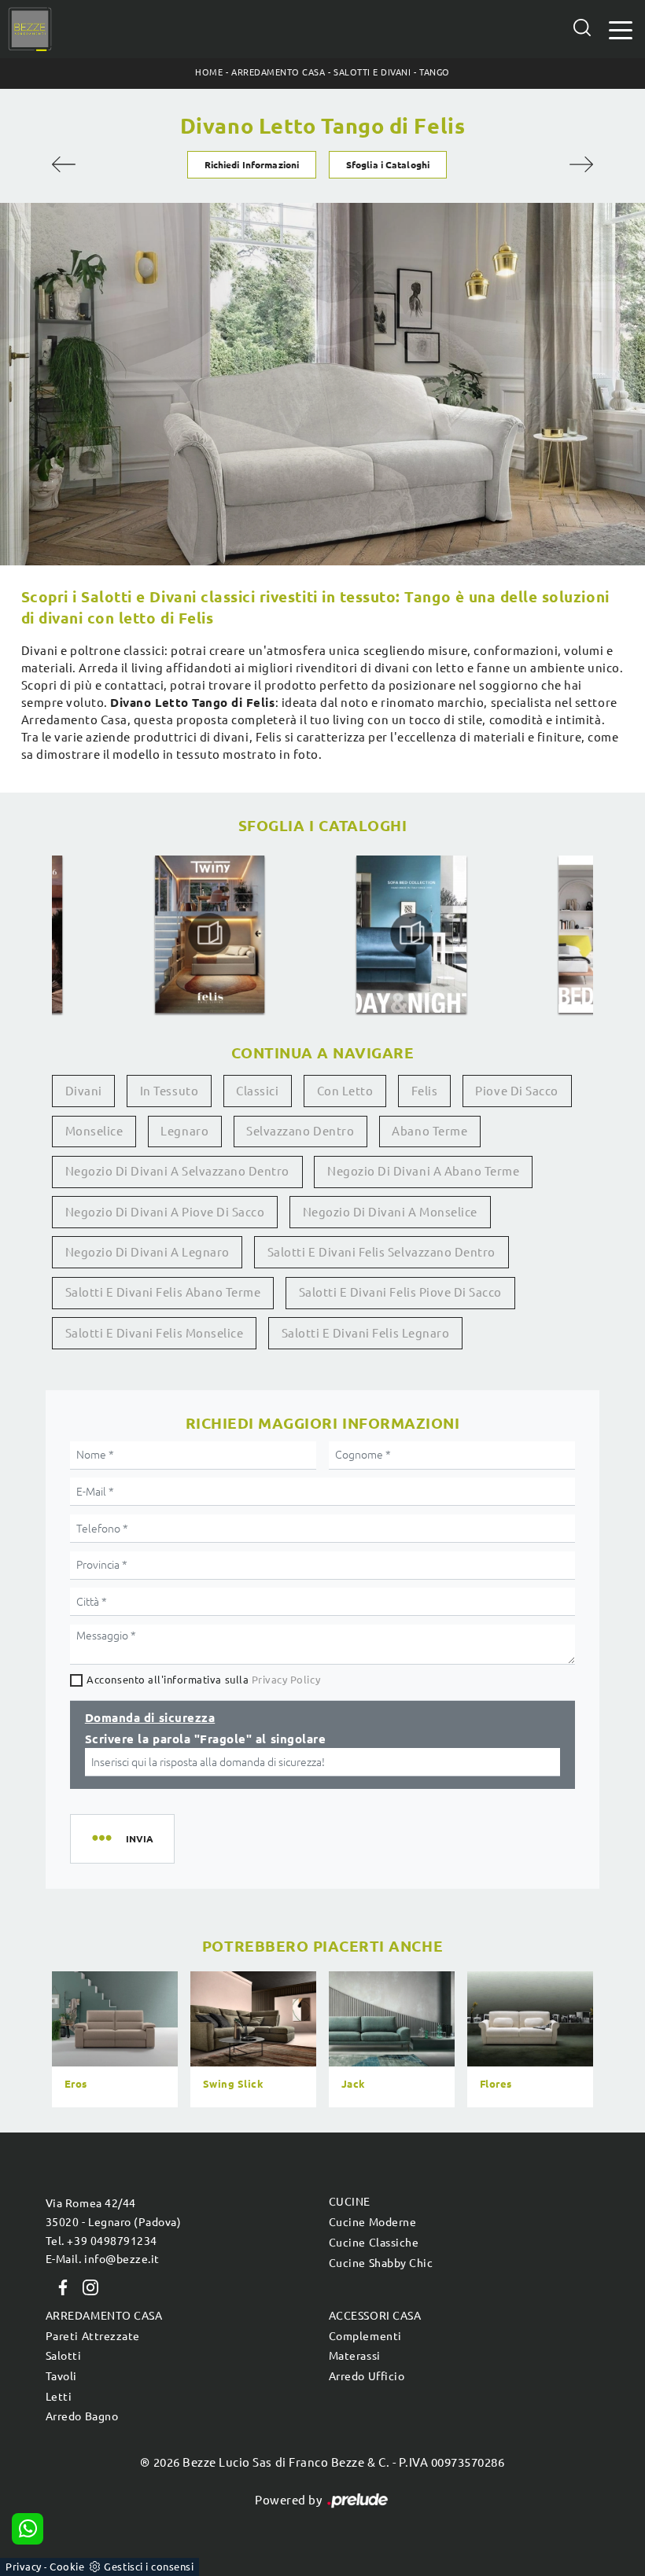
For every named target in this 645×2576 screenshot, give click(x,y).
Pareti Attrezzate (93, 2336)
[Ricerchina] (582, 28)
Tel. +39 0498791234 (101, 2241)
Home (209, 72)
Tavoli (61, 2376)
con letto (345, 1091)
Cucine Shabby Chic (381, 2263)
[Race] (92, 164)
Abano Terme (429, 1131)
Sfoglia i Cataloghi (388, 165)
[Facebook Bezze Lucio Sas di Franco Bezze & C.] (60, 2286)
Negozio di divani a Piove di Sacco (165, 1212)
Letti (59, 2397)
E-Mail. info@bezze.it (103, 2259)
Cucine (350, 2202)
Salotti (64, 2356)
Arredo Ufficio (367, 2376)
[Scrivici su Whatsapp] (28, 2529)
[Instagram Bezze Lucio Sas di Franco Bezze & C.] (86, 2286)
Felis (425, 1091)
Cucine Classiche (374, 2243)
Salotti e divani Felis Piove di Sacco (400, 1292)
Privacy (24, 2567)
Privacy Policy (286, 1680)
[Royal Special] (554, 164)
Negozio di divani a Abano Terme (423, 1171)
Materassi (355, 2356)
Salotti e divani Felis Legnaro (366, 1333)
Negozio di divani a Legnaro (147, 1252)
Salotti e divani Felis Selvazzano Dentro (381, 1252)
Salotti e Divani (372, 72)
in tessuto (169, 1091)
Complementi (365, 2336)
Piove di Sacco (516, 1091)
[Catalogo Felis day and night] (412, 934)
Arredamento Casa (278, 72)
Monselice (94, 1131)
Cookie (67, 2567)
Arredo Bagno (82, 2416)
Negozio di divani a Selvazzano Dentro (177, 1171)
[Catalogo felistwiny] (210, 934)
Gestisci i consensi (149, 2567)
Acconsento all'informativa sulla (203, 1680)
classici (257, 1091)
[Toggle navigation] (621, 29)
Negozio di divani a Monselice (390, 1212)
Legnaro (184, 1131)
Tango (435, 72)
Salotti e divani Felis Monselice (155, 1333)
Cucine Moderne (372, 2222)
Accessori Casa (375, 2316)
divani (84, 1091)
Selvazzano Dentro (300, 1131)
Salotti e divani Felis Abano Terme (163, 1292)
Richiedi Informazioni (252, 165)
